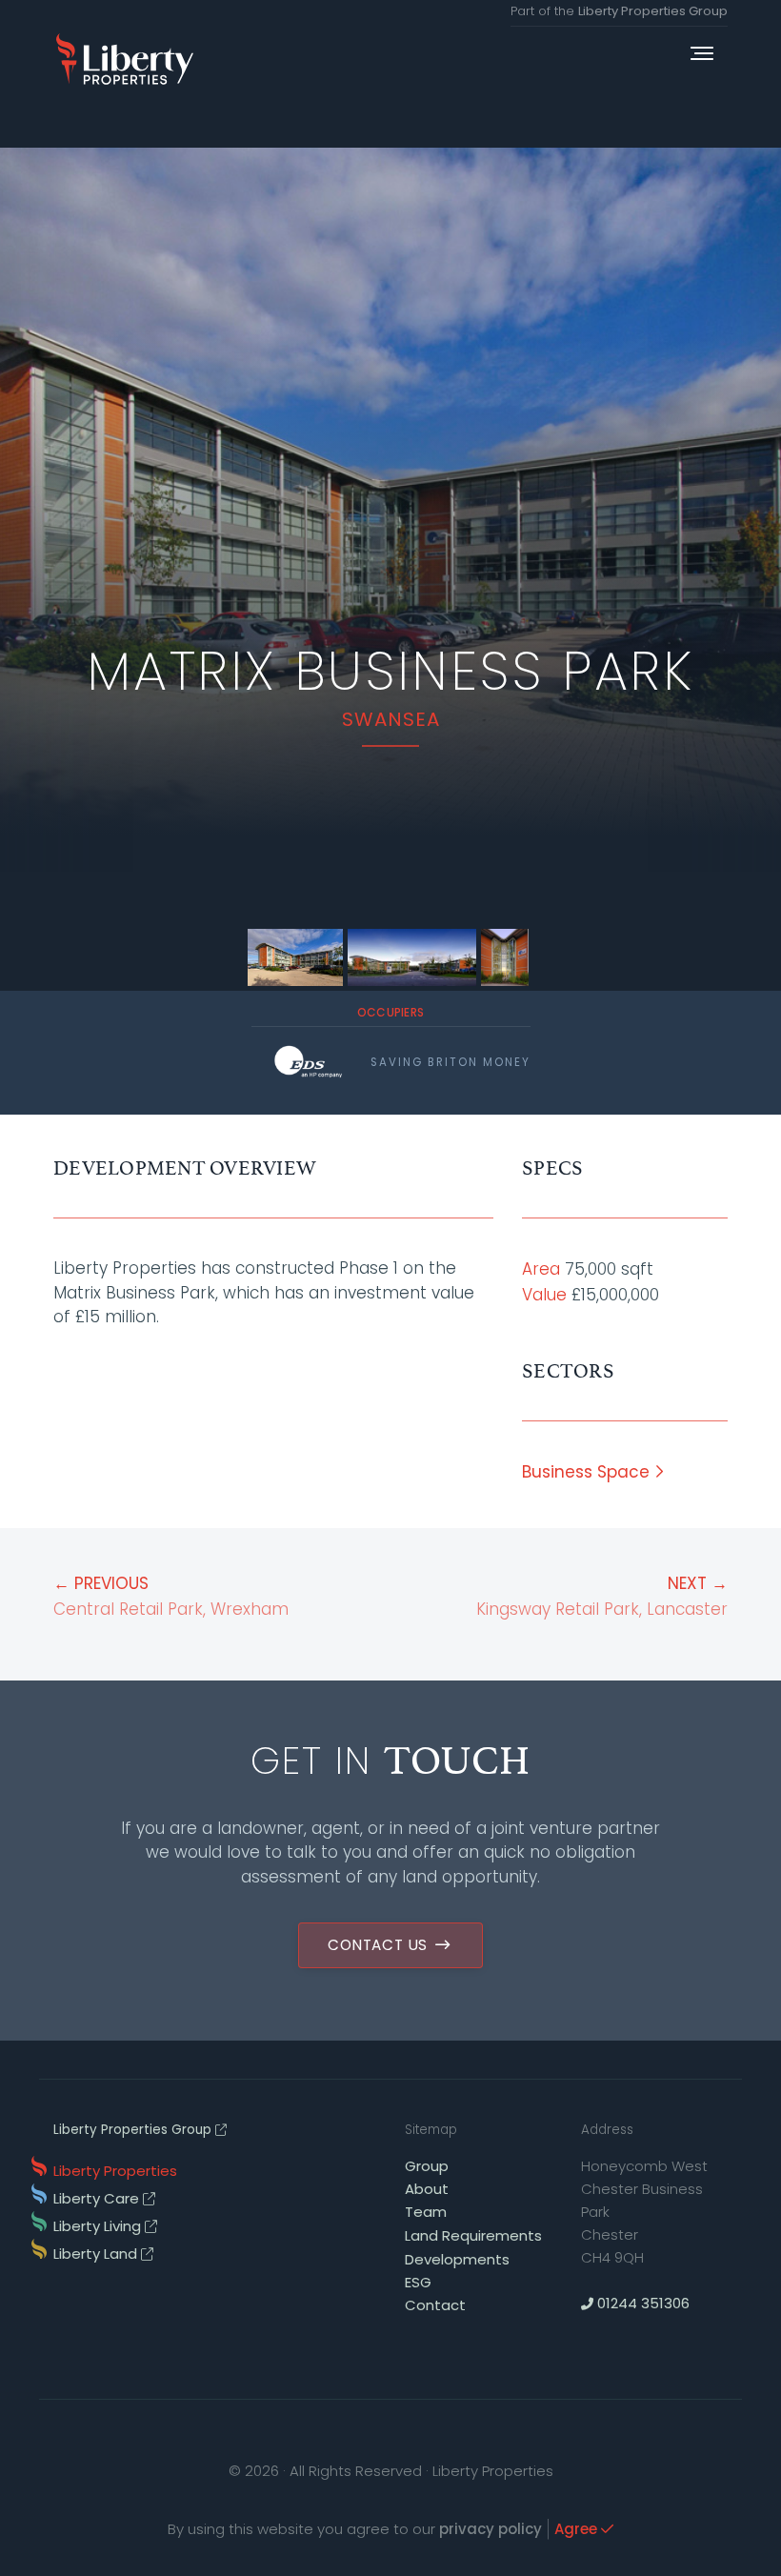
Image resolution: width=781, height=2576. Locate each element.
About (427, 2189)
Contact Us (380, 1945)
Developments (457, 2259)
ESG (418, 2282)
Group (427, 2166)
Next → (602, 1596)
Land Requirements (473, 2235)
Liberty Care (98, 2198)
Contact (435, 2305)
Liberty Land (97, 2254)
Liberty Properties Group (653, 11)
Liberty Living (99, 2226)
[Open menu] (702, 55)
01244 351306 (641, 2303)
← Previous (171, 1596)
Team (426, 2212)
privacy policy (491, 2529)
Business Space (588, 1472)
